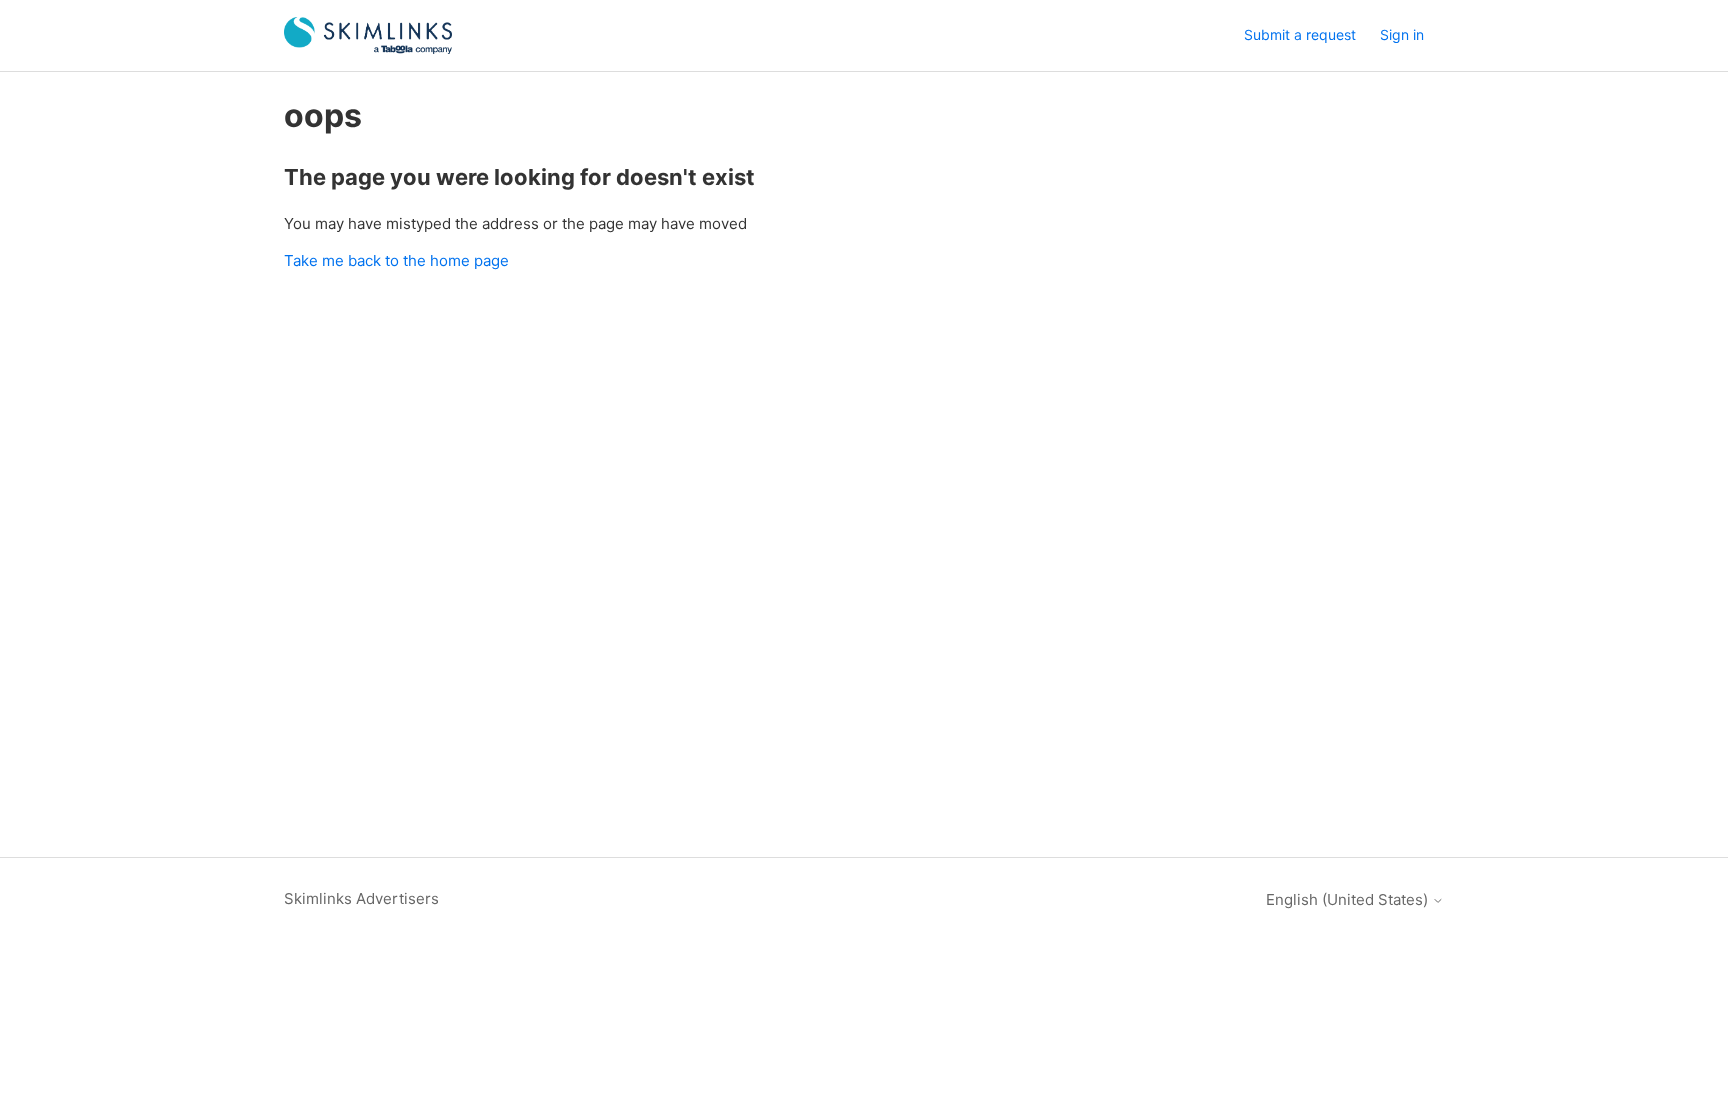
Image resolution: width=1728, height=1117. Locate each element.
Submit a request (1300, 34)
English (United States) (1349, 899)
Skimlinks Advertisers (361, 898)
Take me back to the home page (396, 260)
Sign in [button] (1402, 34)
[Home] (368, 35)
